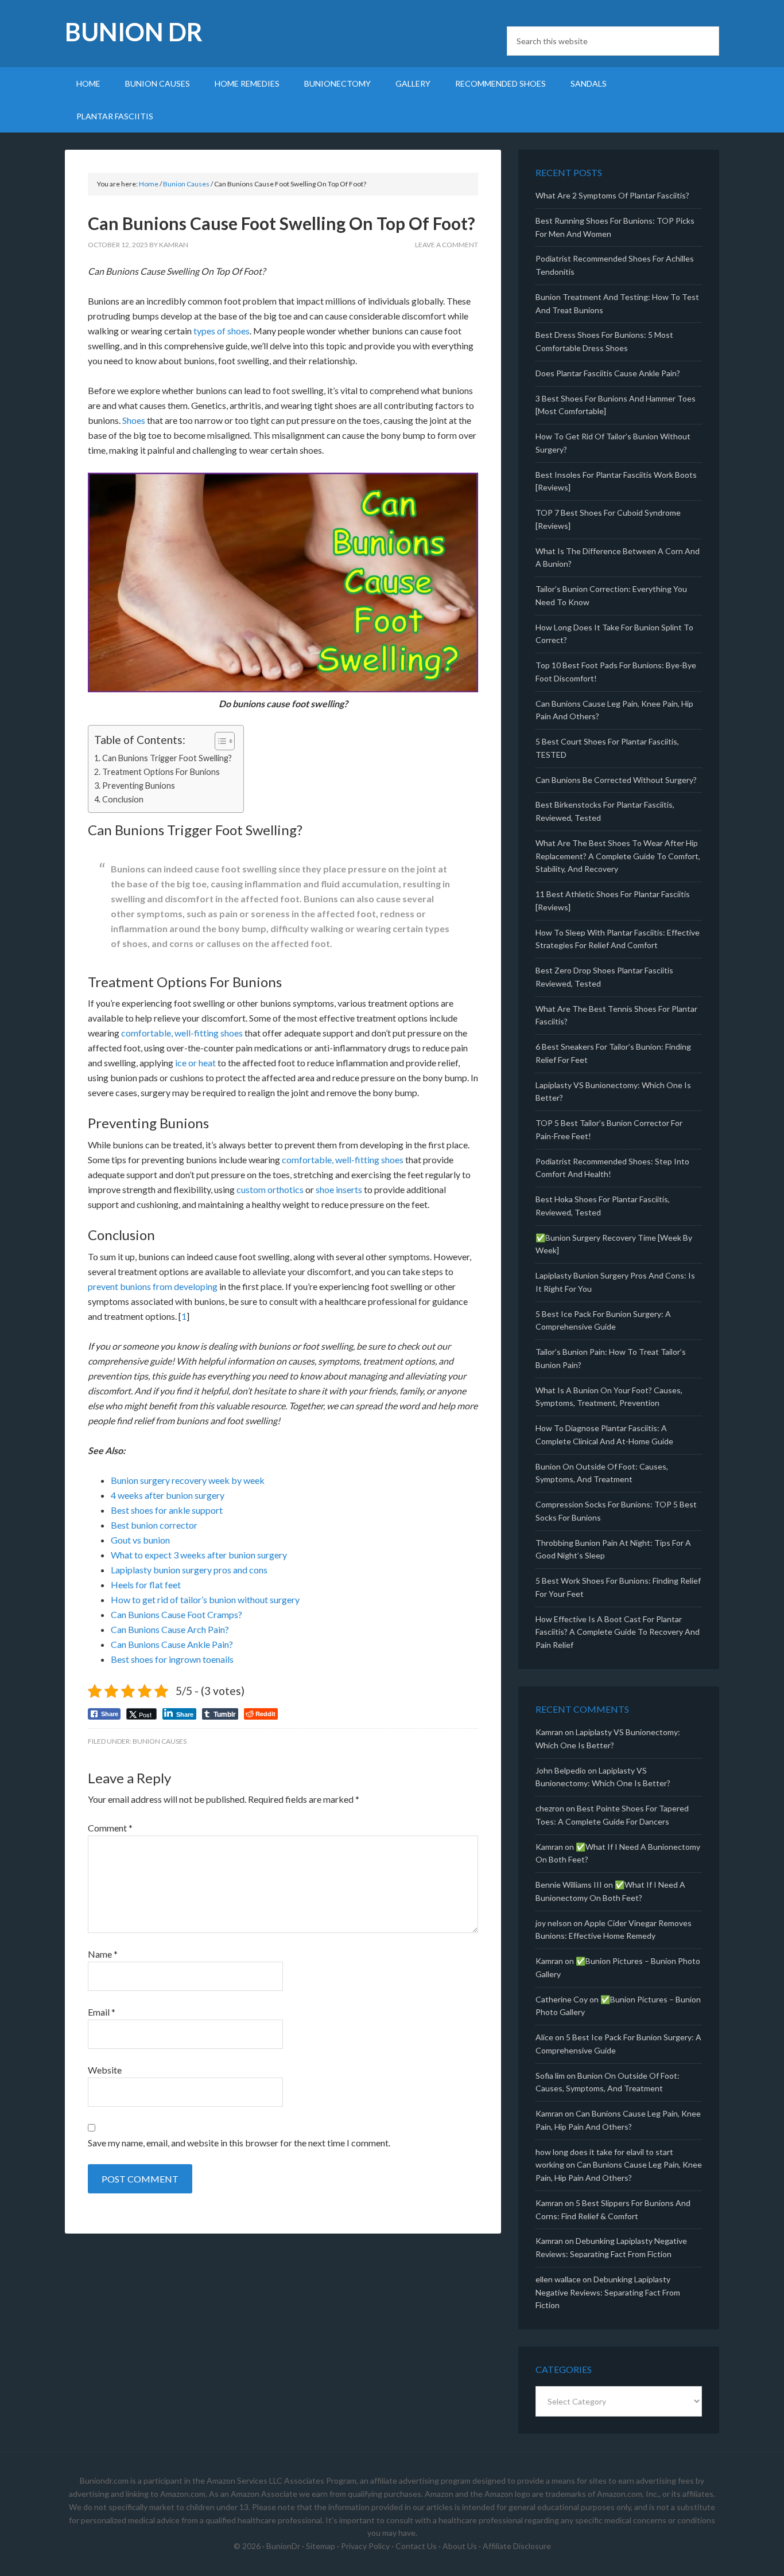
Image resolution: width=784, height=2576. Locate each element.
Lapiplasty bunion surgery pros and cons (189, 1570)
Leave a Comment (447, 245)
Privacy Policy (365, 2546)
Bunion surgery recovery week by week (188, 1480)
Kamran (549, 1732)
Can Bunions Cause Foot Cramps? (176, 1614)
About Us (460, 2546)
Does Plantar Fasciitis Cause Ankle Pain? (608, 373)
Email (102, 2012)
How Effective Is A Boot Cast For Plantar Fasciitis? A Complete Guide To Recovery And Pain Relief (618, 1632)
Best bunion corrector (154, 1525)
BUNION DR (134, 32)
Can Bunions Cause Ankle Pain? (172, 1644)
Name (103, 1954)
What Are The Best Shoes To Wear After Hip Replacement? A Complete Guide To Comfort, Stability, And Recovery (618, 856)
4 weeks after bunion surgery (168, 1495)
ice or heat (195, 1063)
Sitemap (321, 2546)
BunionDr (283, 2546)
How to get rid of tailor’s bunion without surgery (205, 1599)
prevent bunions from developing (153, 1286)
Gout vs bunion (140, 1540)
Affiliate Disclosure (517, 2546)
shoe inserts (339, 1189)
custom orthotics (270, 1189)
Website (105, 2070)
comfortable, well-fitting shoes (182, 1033)
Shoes (134, 420)
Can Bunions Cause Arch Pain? (170, 1629)
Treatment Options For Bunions (161, 772)
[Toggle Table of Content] (219, 741)
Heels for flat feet (146, 1585)
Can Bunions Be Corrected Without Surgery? (616, 780)
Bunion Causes (160, 1741)
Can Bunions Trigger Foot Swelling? (167, 758)
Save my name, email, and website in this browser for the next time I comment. (239, 2143)
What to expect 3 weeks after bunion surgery (199, 1555)
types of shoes (222, 331)
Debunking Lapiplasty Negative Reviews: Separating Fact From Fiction (608, 2292)
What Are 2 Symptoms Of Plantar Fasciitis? (612, 195)
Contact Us (416, 2546)
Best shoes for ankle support (167, 1510)
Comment (110, 1828)
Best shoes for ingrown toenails (172, 1659)
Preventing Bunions (139, 786)
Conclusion (123, 799)
